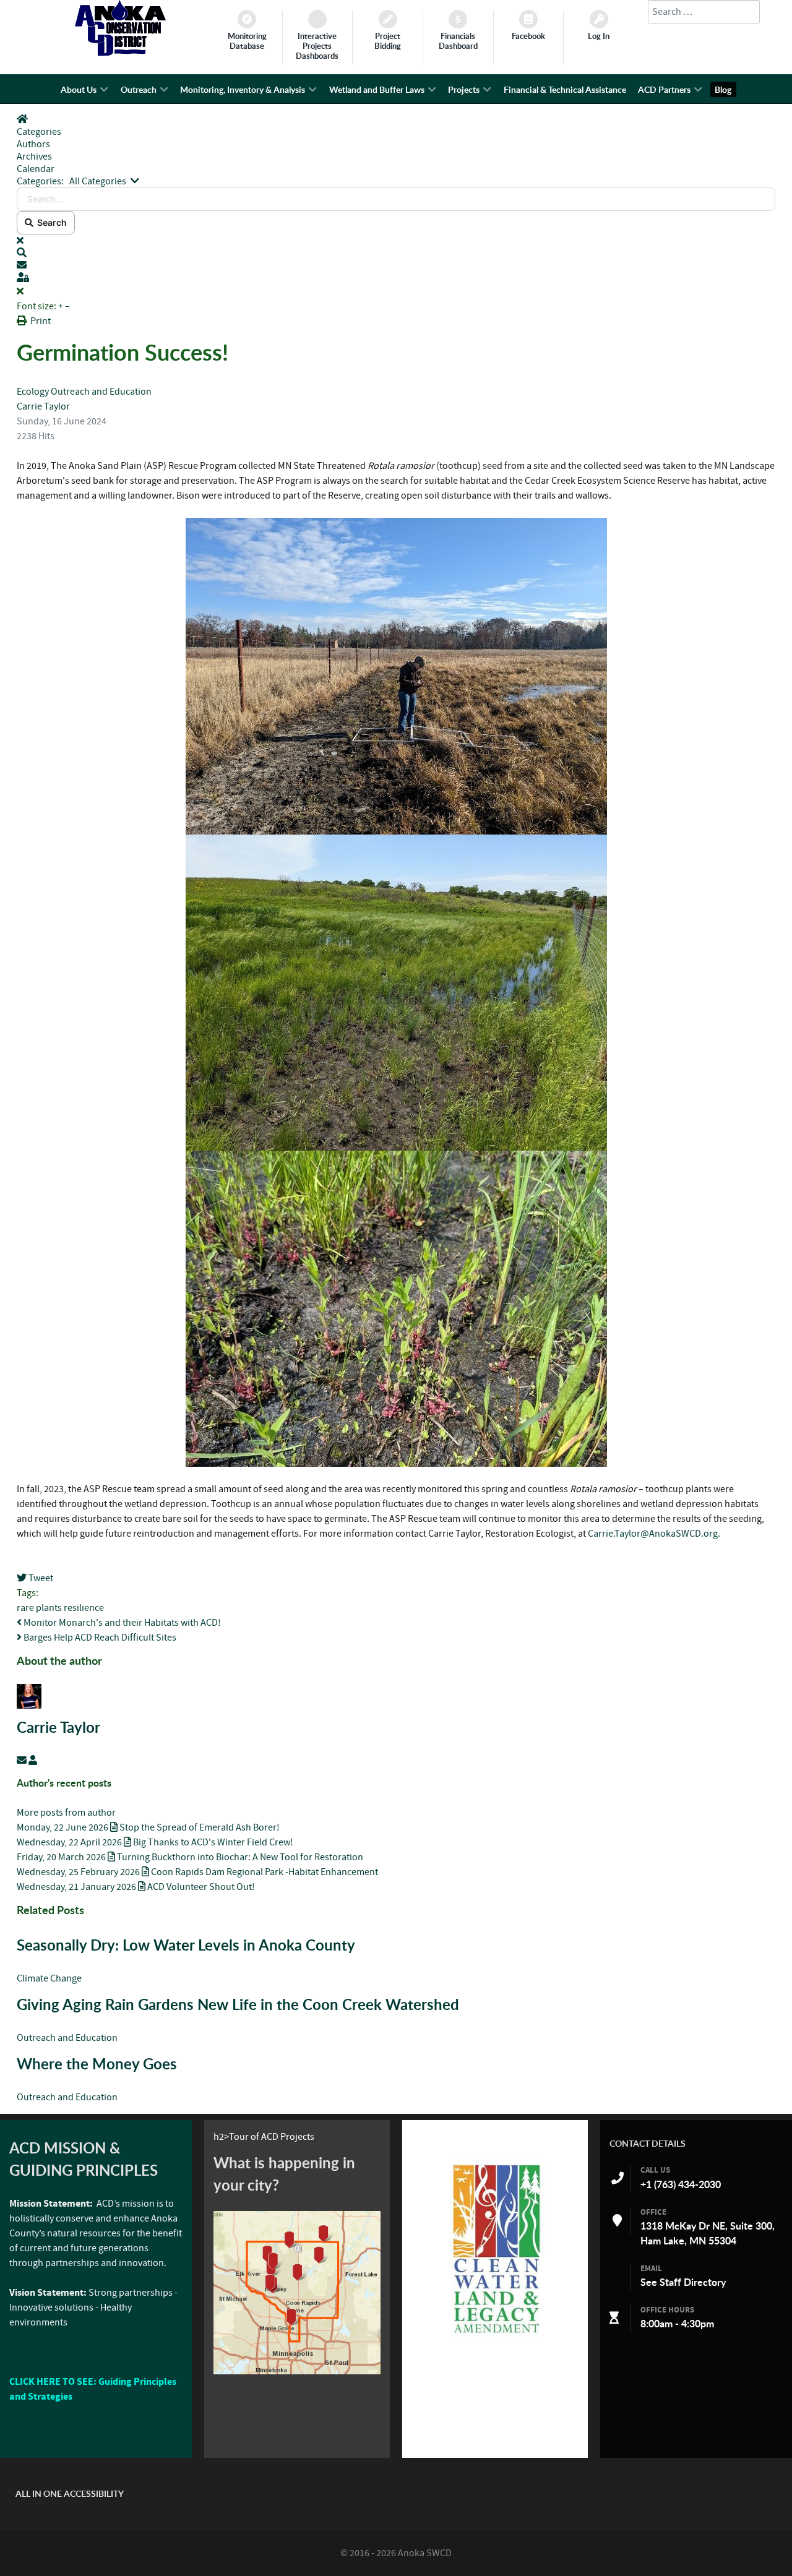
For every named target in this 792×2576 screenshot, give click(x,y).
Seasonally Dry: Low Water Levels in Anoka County (188, 1945)
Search (50, 222)
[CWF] (495, 2248)
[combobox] (704, 12)
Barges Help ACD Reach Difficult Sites (99, 1638)
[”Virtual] (297, 2293)
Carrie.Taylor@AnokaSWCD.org (653, 1534)
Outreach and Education (101, 392)
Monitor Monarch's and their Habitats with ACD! (121, 1623)
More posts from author (66, 1813)
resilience (84, 1608)
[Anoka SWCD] (120, 53)
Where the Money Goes (97, 2064)
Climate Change (49, 1978)
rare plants (39, 1608)
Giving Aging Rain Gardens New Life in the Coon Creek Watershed (238, 2004)
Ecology (33, 392)
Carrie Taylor (43, 406)
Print (41, 321)
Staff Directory (693, 2282)
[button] (396, 253)
